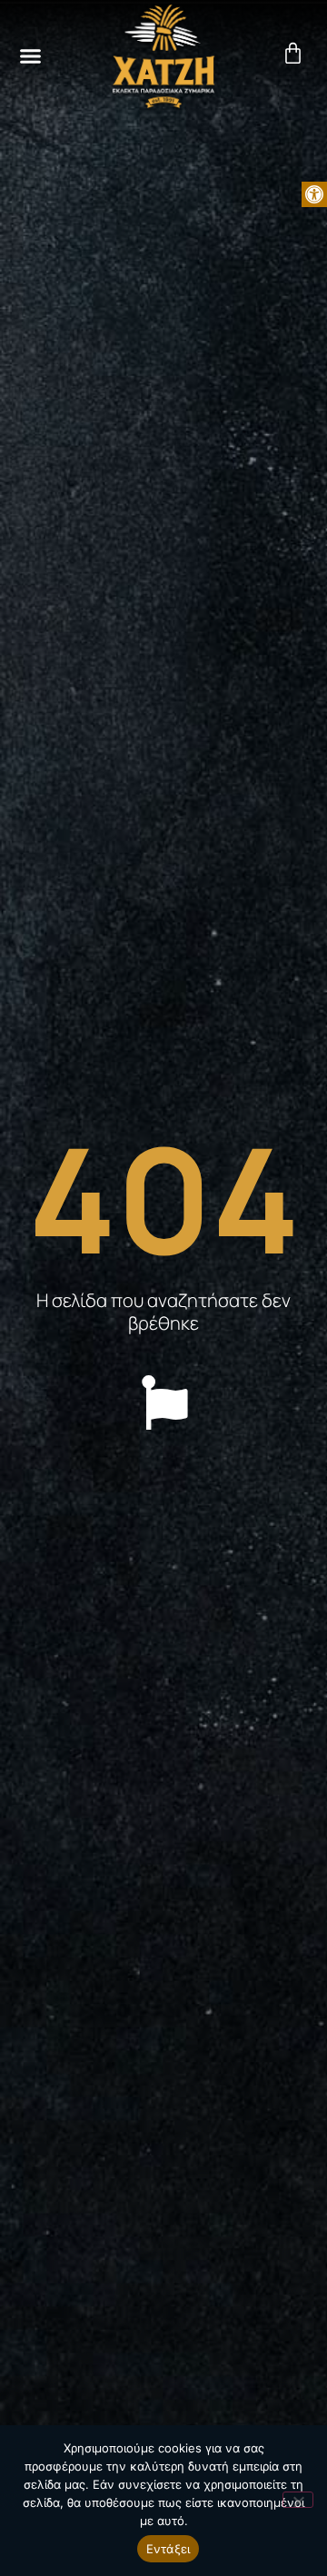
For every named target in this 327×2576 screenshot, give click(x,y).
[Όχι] (298, 2500)
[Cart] (297, 53)
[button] (314, 194)
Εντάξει (168, 2549)
